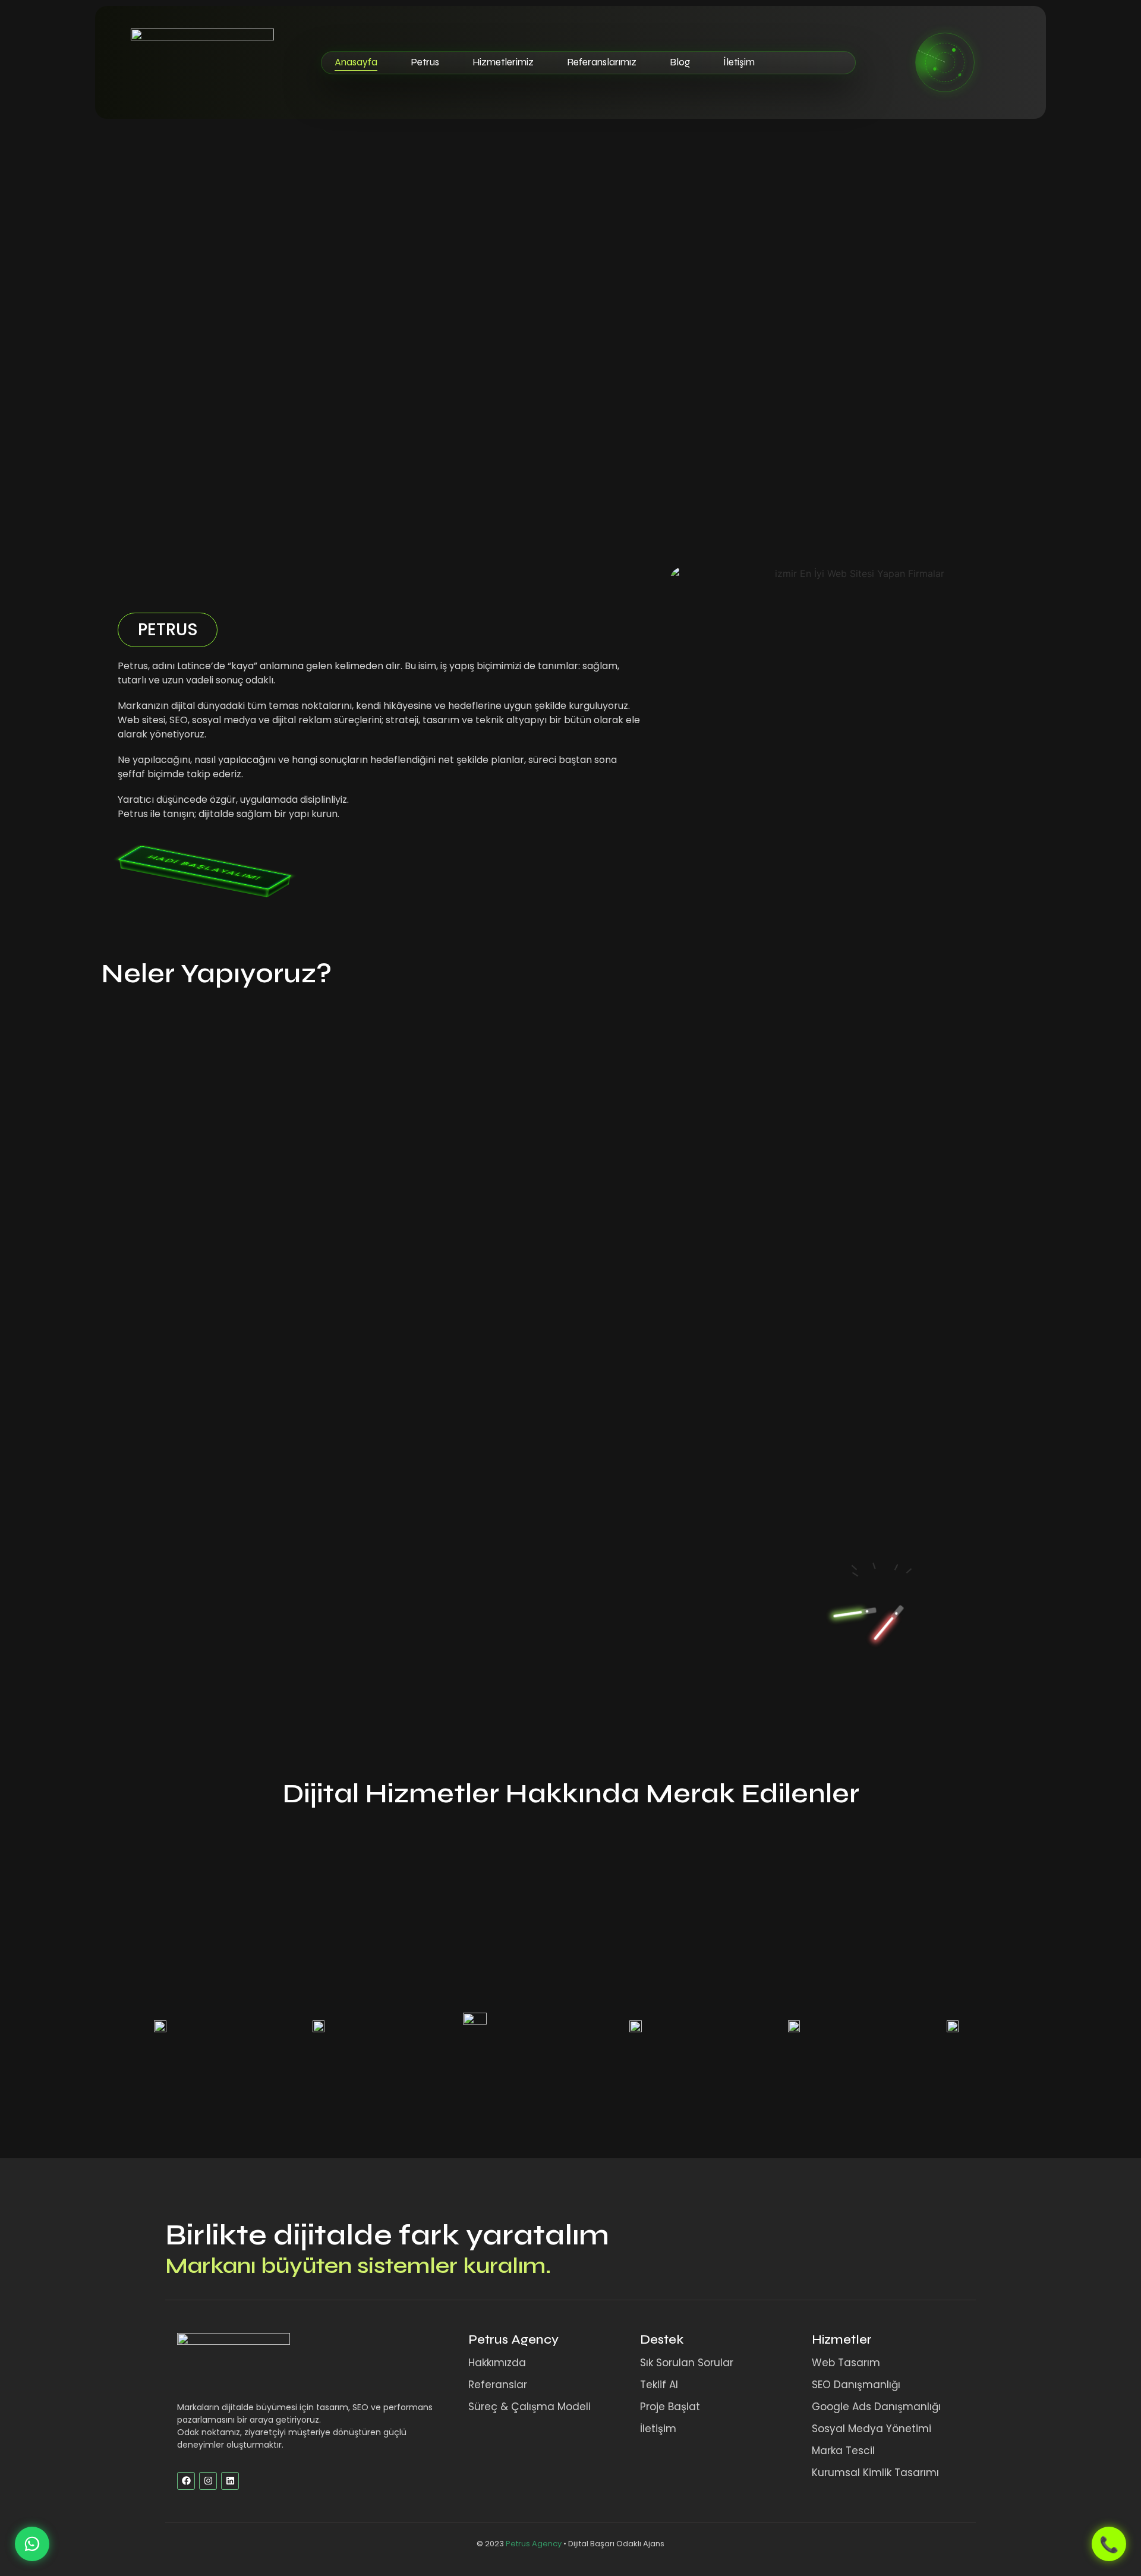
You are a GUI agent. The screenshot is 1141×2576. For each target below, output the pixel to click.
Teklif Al (659, 2385)
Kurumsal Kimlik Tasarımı (875, 2473)
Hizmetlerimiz (503, 62)
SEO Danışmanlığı (856, 2385)
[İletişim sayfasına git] (945, 62)
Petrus (425, 62)
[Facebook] (186, 2481)
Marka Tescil (843, 2451)
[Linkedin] (230, 2481)
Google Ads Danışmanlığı (876, 2407)
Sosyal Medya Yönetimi (871, 2429)
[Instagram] (208, 2481)
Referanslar (498, 2385)
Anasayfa (356, 62)
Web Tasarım (846, 2363)
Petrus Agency (513, 2339)
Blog (680, 62)
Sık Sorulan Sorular (687, 2363)
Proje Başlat (670, 2407)
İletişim (739, 62)
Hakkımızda (497, 2363)
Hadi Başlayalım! (205, 868)
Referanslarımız (602, 62)
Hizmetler (842, 2339)
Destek (662, 2339)
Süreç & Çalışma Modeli (529, 2407)
